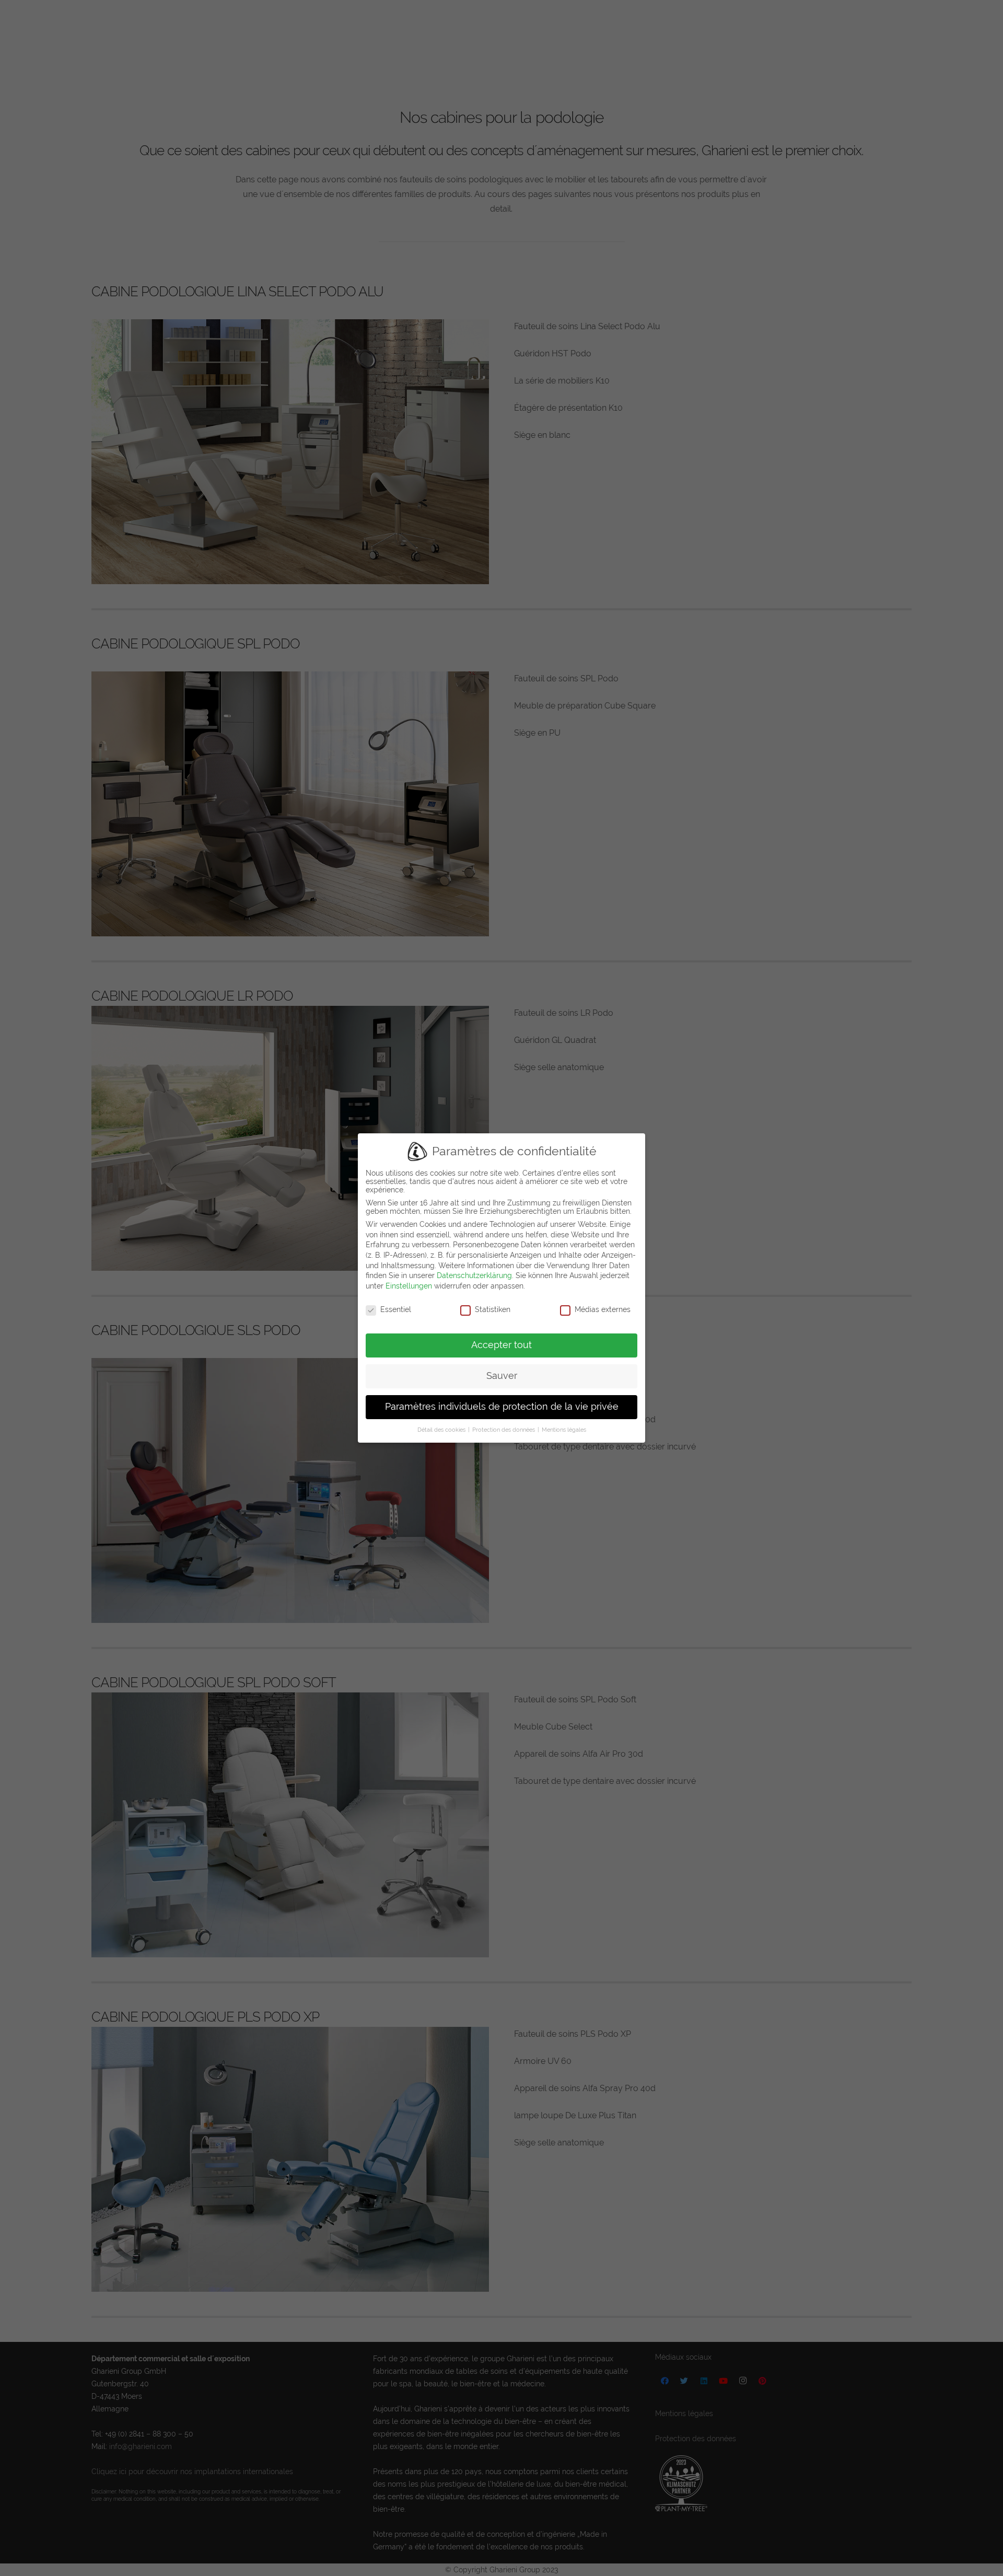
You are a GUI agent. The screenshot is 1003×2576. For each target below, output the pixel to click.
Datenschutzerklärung (474, 1275)
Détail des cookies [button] (442, 1430)
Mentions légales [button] (564, 1430)
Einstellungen (409, 1286)
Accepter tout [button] (501, 1345)
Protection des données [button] (504, 1430)
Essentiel (396, 1309)
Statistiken (493, 1309)
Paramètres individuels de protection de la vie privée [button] (502, 1407)
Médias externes (603, 1309)
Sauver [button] (502, 1376)
